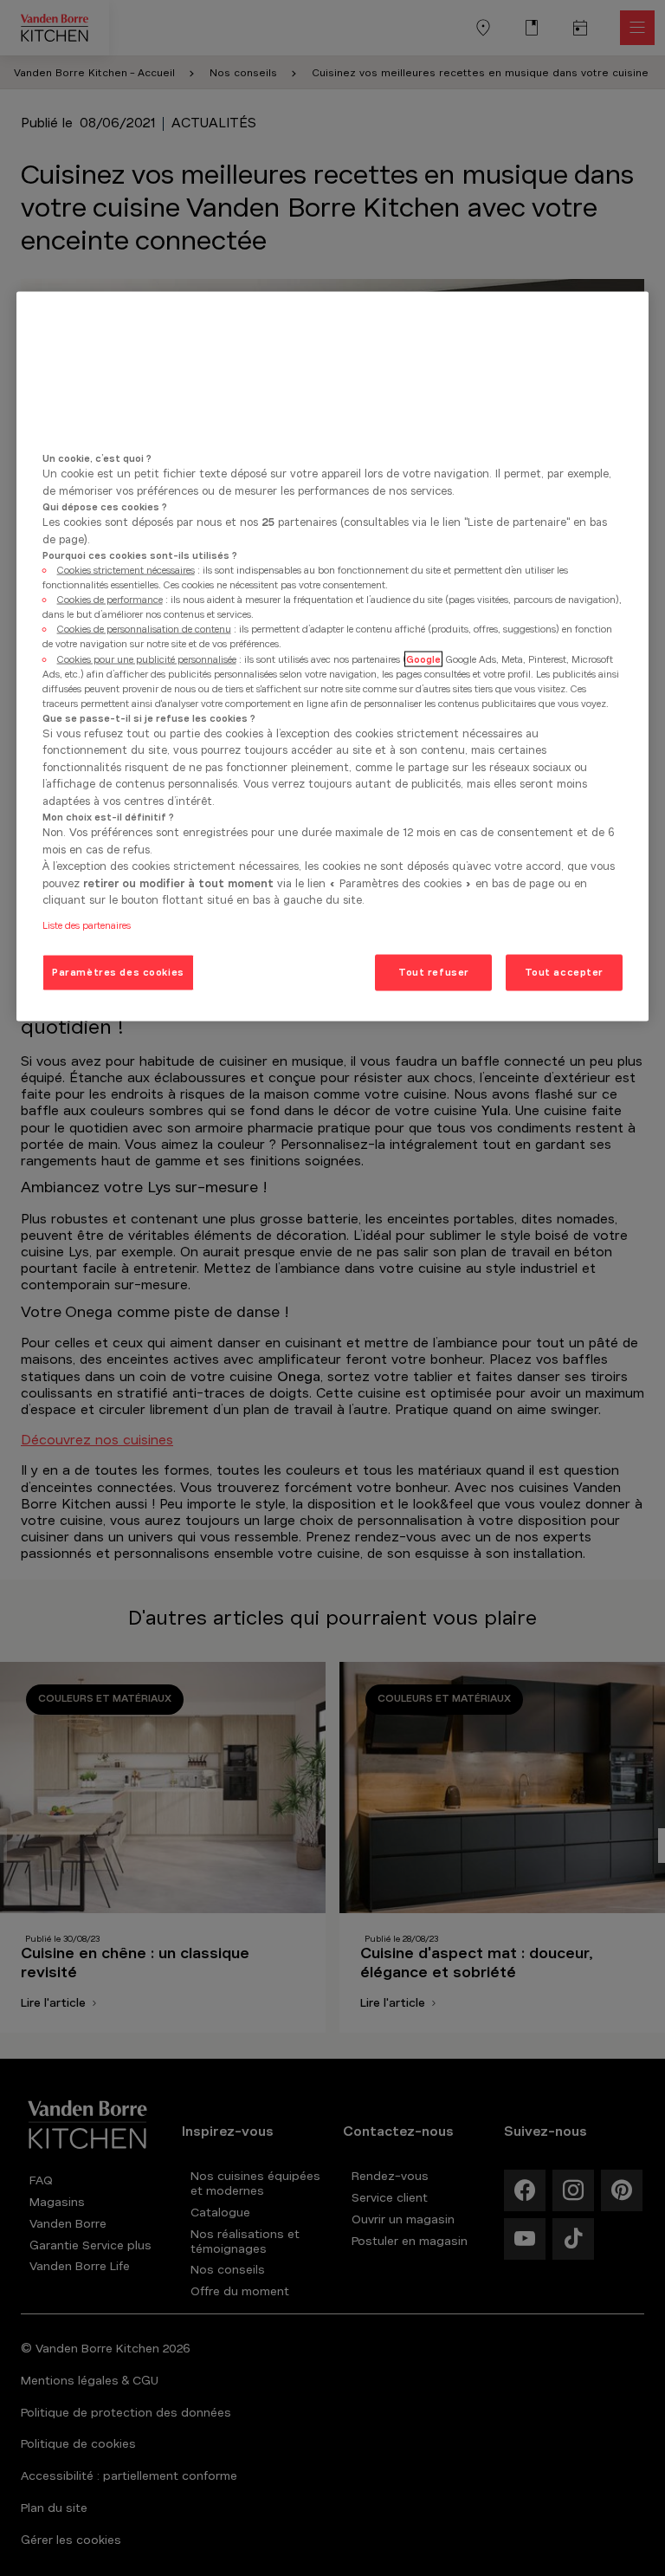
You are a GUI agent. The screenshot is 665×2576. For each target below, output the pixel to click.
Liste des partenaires (87, 925)
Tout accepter (564, 971)
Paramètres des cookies (118, 971)
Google (423, 659)
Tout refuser (434, 971)
